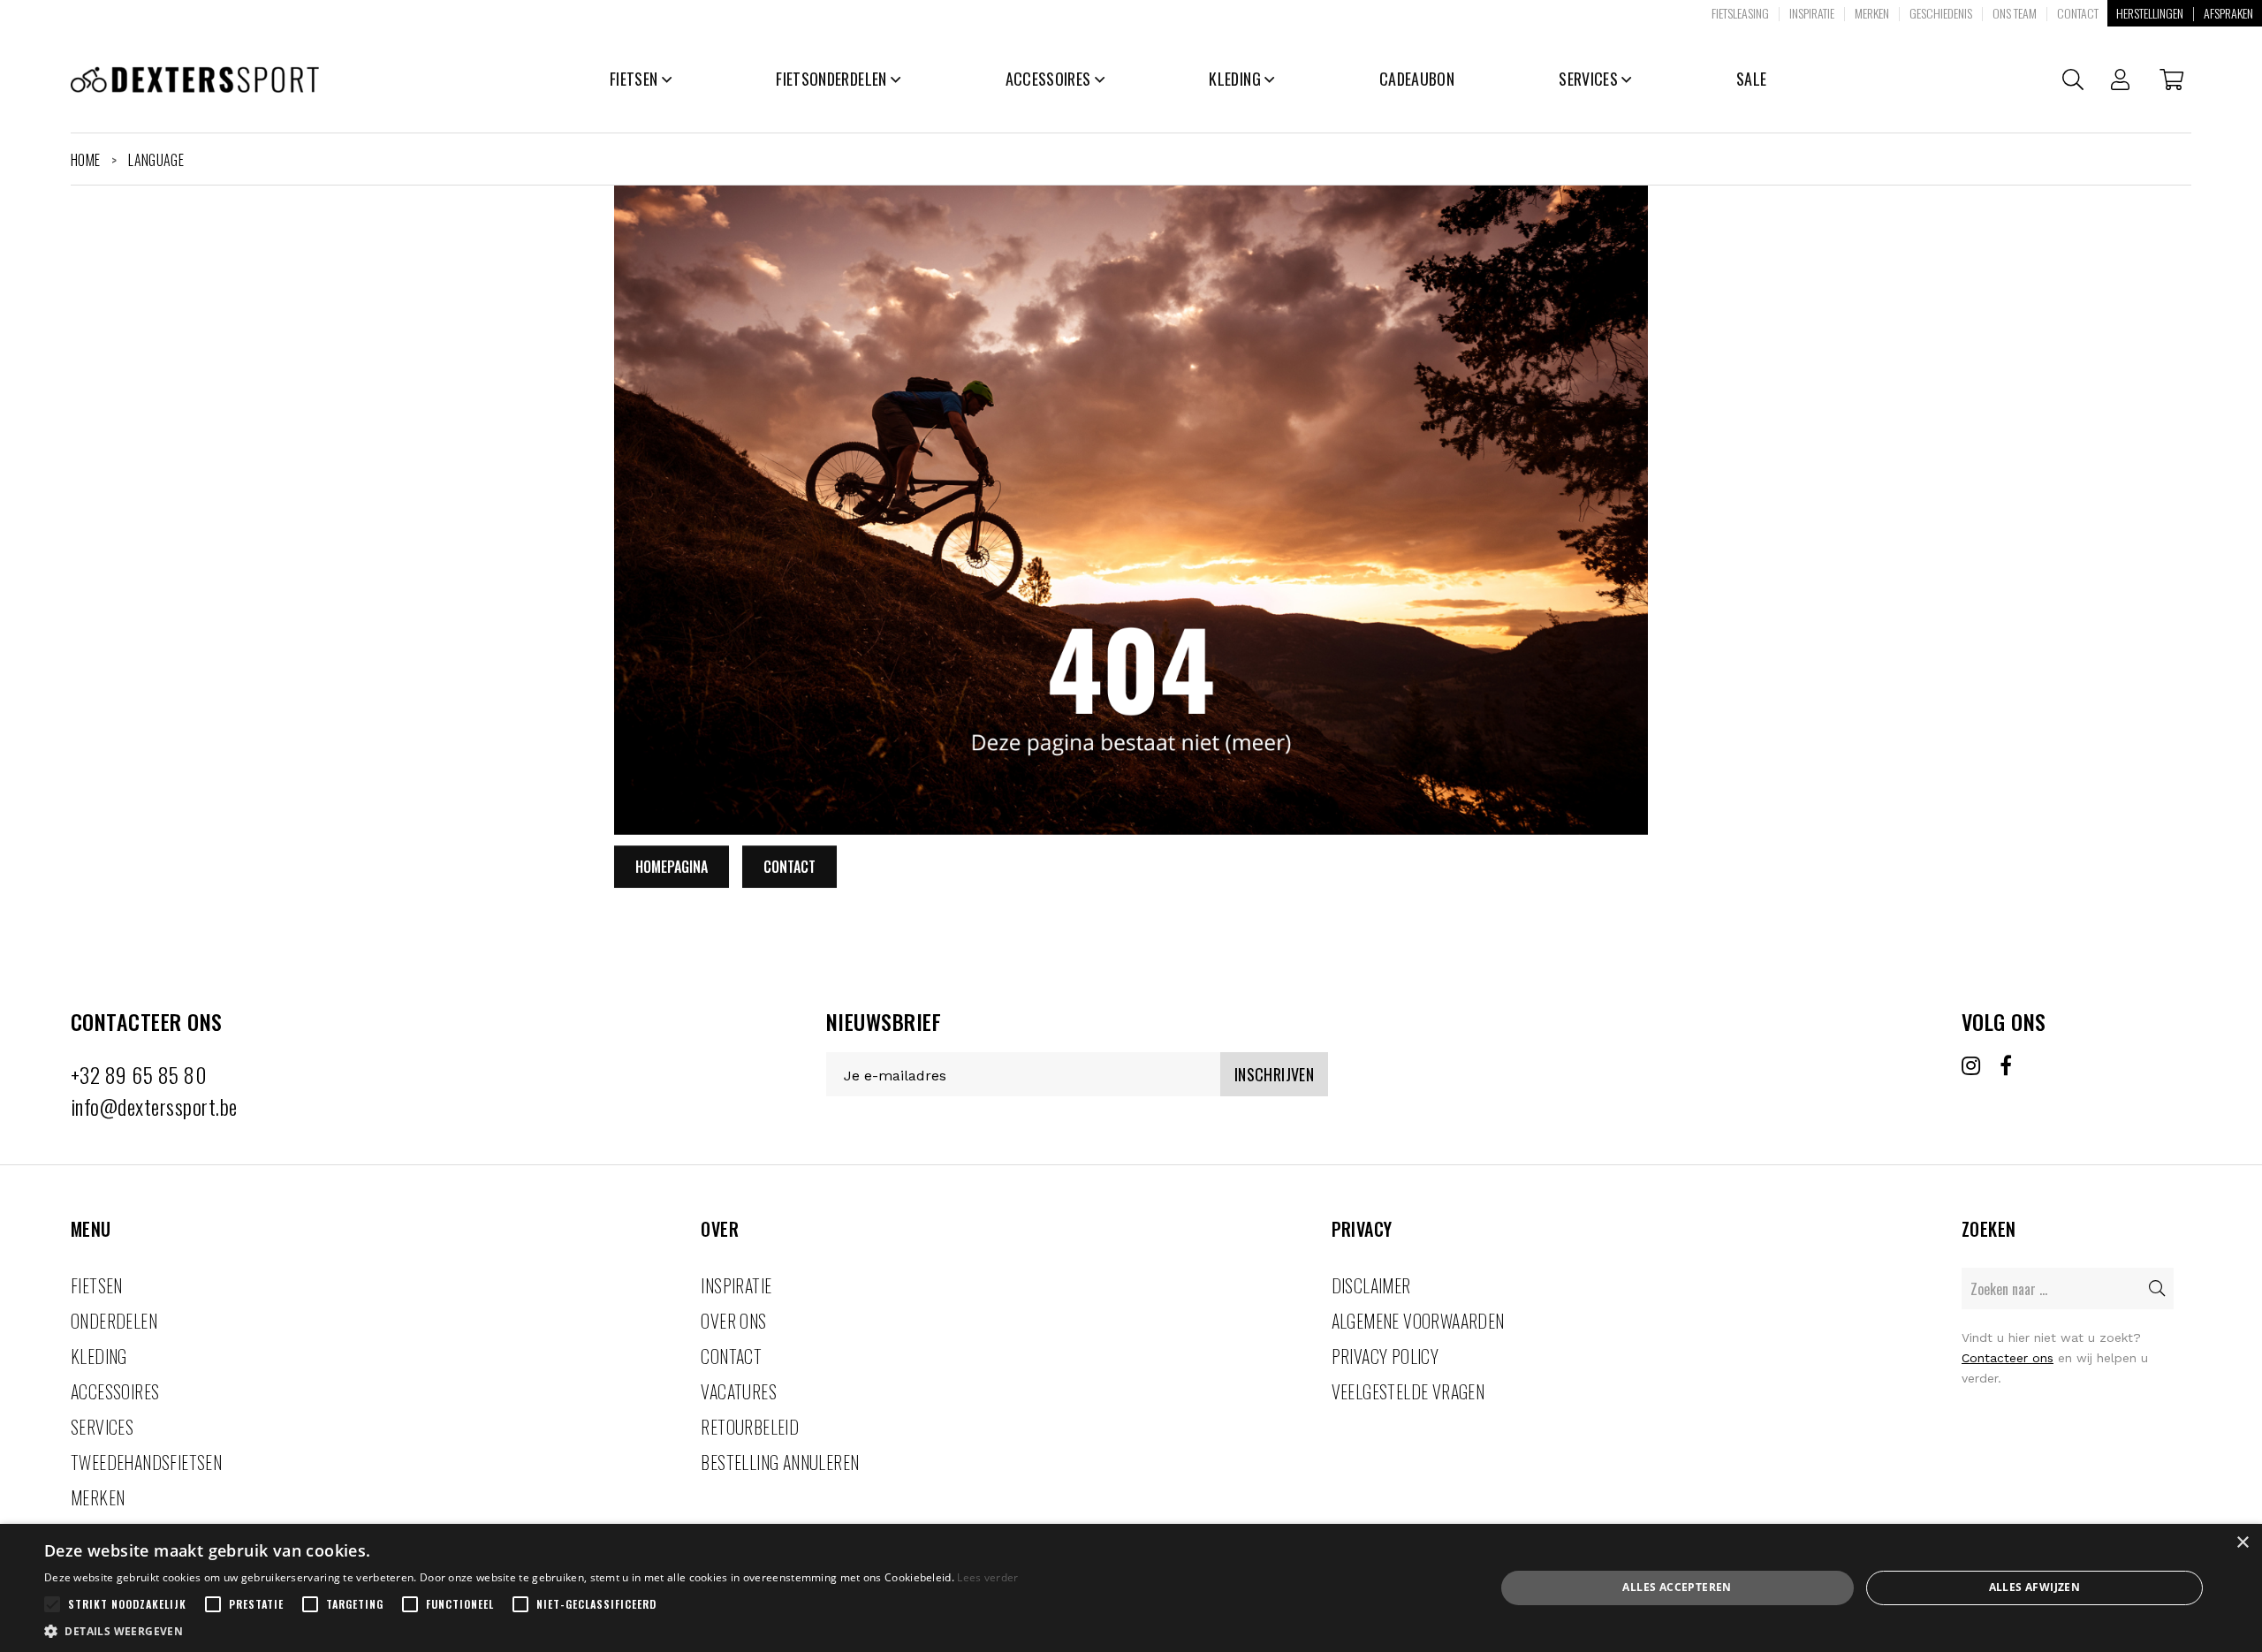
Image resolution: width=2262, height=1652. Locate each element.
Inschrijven (1274, 1074)
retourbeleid (750, 1427)
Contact (789, 867)
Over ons (733, 1321)
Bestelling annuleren (780, 1462)
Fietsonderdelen (833, 79)
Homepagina (672, 867)
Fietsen (636, 79)
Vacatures (739, 1391)
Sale (1751, 79)
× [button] (2242, 1543)
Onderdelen (114, 1321)
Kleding (1237, 79)
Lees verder (987, 1577)
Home (85, 160)
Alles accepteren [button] (1677, 1587)
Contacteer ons (2008, 1358)
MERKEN (98, 1497)
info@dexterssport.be (154, 1106)
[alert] (1131, 1588)
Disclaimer (1371, 1285)
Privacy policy (1385, 1356)
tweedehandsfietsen (146, 1462)
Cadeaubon (1417, 79)
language (156, 160)
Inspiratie (736, 1285)
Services (1590, 79)
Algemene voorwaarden (1418, 1321)
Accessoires (1050, 79)
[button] (531, 1630)
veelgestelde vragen (1408, 1391)
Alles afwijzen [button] (2035, 1587)
